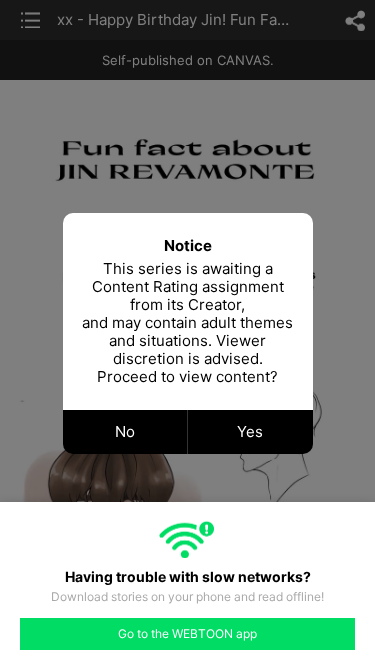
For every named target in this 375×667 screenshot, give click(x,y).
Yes (250, 431)
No (125, 431)
